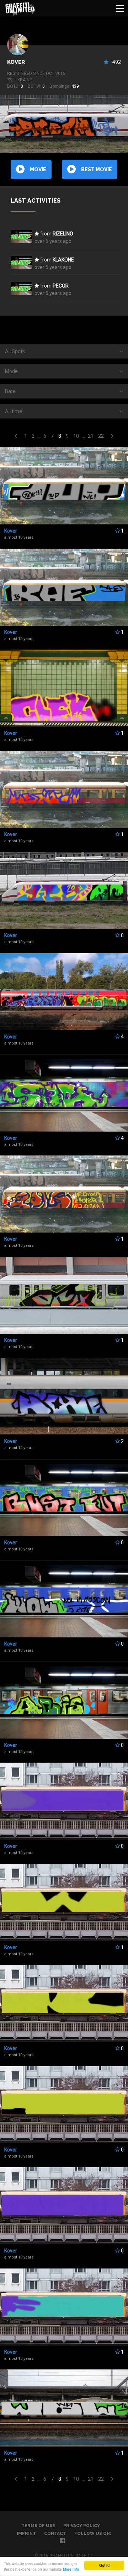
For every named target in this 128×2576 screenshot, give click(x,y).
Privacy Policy (82, 2526)
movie (38, 169)
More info (71, 2569)
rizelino (63, 234)
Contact (55, 2534)
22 (101, 436)
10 (76, 436)
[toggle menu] (120, 8)
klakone (63, 260)
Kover (16, 62)
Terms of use (38, 2526)
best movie (97, 169)
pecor (61, 286)
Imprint (26, 2534)
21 (91, 436)
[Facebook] (62, 2541)
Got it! (104, 2565)
